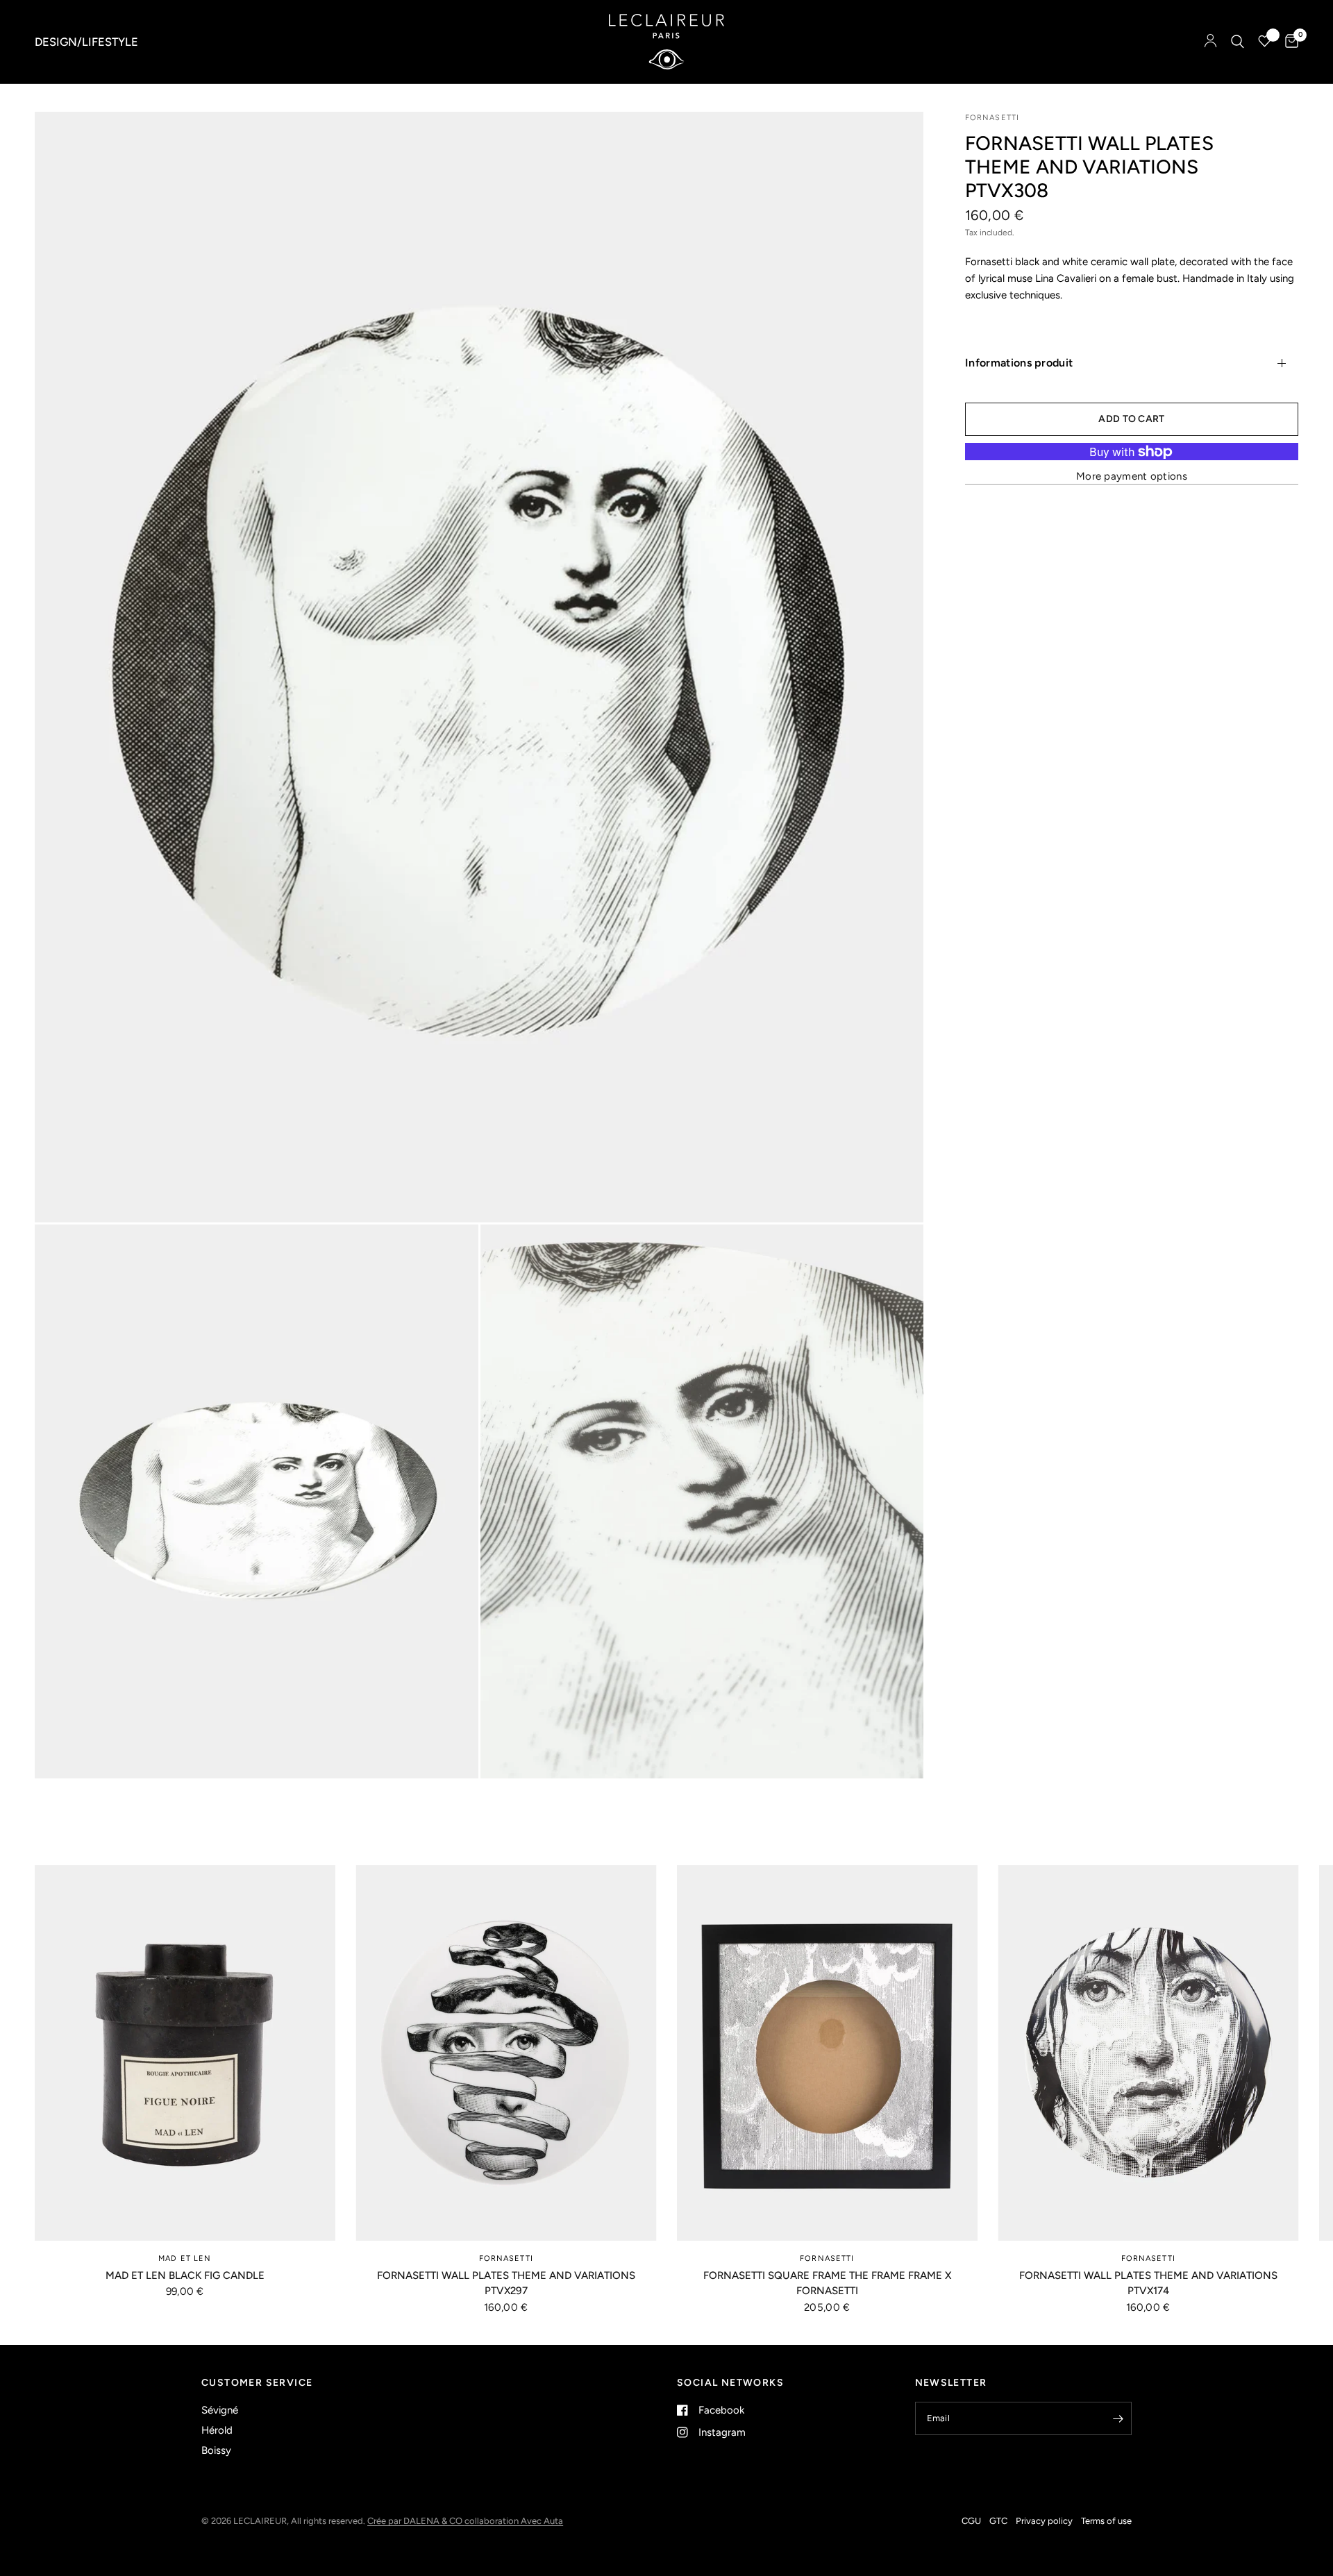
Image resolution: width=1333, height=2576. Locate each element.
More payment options (1132, 477)
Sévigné (220, 2410)
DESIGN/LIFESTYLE (86, 42)
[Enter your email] (1118, 2418)
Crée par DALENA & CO (416, 2521)
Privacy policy (1044, 2521)
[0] (1288, 42)
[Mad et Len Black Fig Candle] (185, 2053)
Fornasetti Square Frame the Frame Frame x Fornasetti (827, 2283)
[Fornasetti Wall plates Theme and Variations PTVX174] (1149, 2053)
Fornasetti (506, 2258)
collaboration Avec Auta (514, 2521)
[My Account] (1210, 42)
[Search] (1238, 42)
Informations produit (1019, 363)
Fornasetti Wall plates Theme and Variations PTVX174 (1148, 2283)
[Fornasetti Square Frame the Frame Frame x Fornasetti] (827, 2053)
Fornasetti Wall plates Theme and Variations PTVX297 (506, 2283)
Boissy (216, 2450)
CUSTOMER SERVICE (257, 2383)
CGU (971, 2521)
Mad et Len (185, 2258)
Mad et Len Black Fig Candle (185, 2275)
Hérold (217, 2430)
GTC (998, 2521)
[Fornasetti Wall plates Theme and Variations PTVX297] (506, 2053)
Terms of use (1106, 2521)
